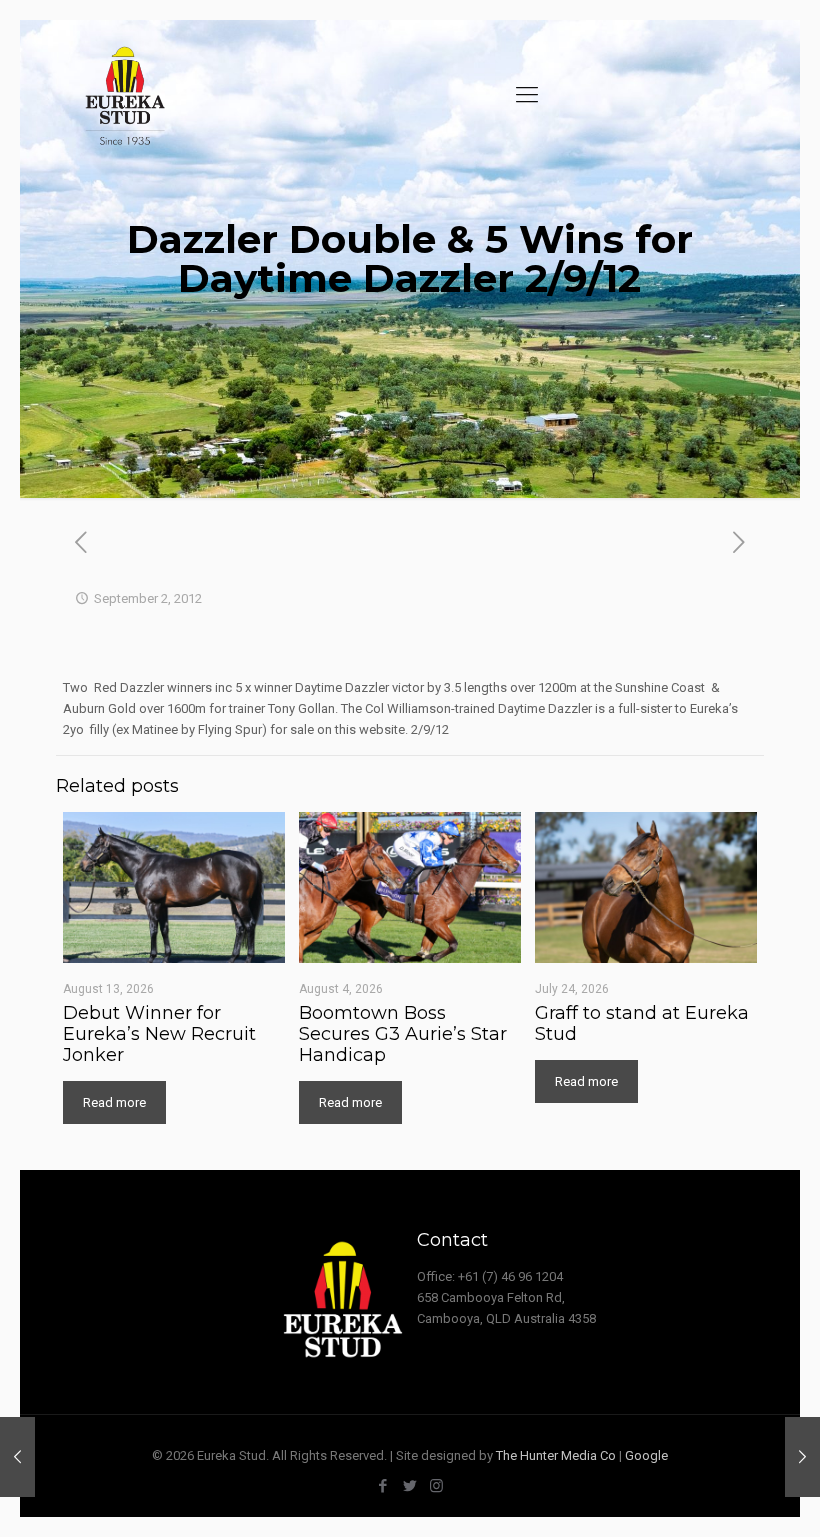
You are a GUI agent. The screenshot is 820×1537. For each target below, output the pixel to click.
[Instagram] (436, 1486)
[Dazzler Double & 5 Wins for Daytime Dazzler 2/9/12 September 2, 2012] (17, 1457)
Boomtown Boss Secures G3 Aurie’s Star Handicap (403, 1034)
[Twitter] (409, 1486)
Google (646, 1455)
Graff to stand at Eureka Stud (642, 1023)
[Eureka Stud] (124, 95)
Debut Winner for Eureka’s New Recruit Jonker (159, 1034)
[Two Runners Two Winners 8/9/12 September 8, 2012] (802, 1457)
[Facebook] (382, 1486)
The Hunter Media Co (556, 1455)
